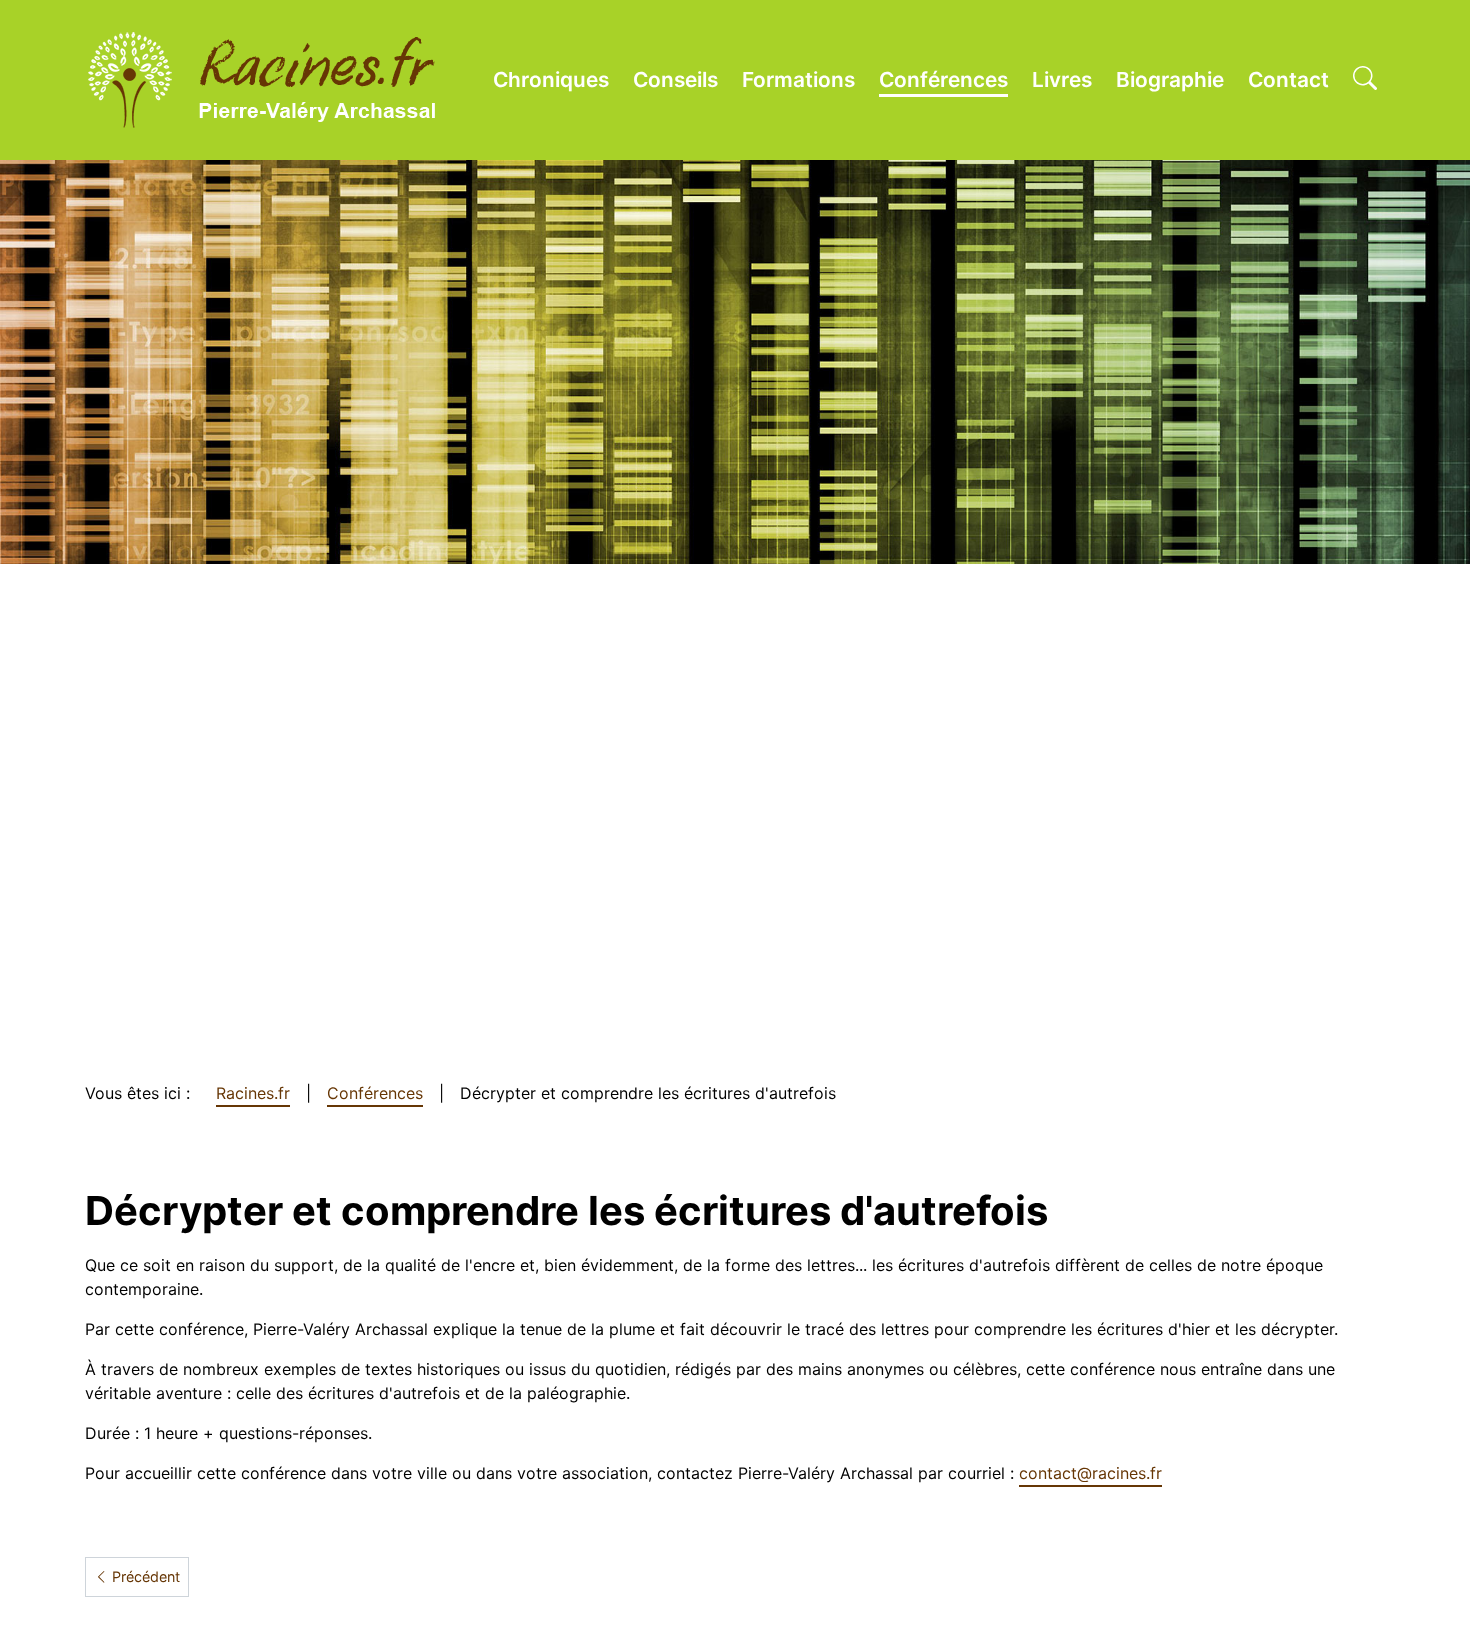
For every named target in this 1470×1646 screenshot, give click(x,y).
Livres (1062, 79)
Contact (1288, 79)
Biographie (1170, 79)
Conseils (675, 79)
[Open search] (1365, 80)
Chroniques (551, 79)
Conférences (943, 79)
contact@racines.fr (1090, 1473)
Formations (798, 79)
